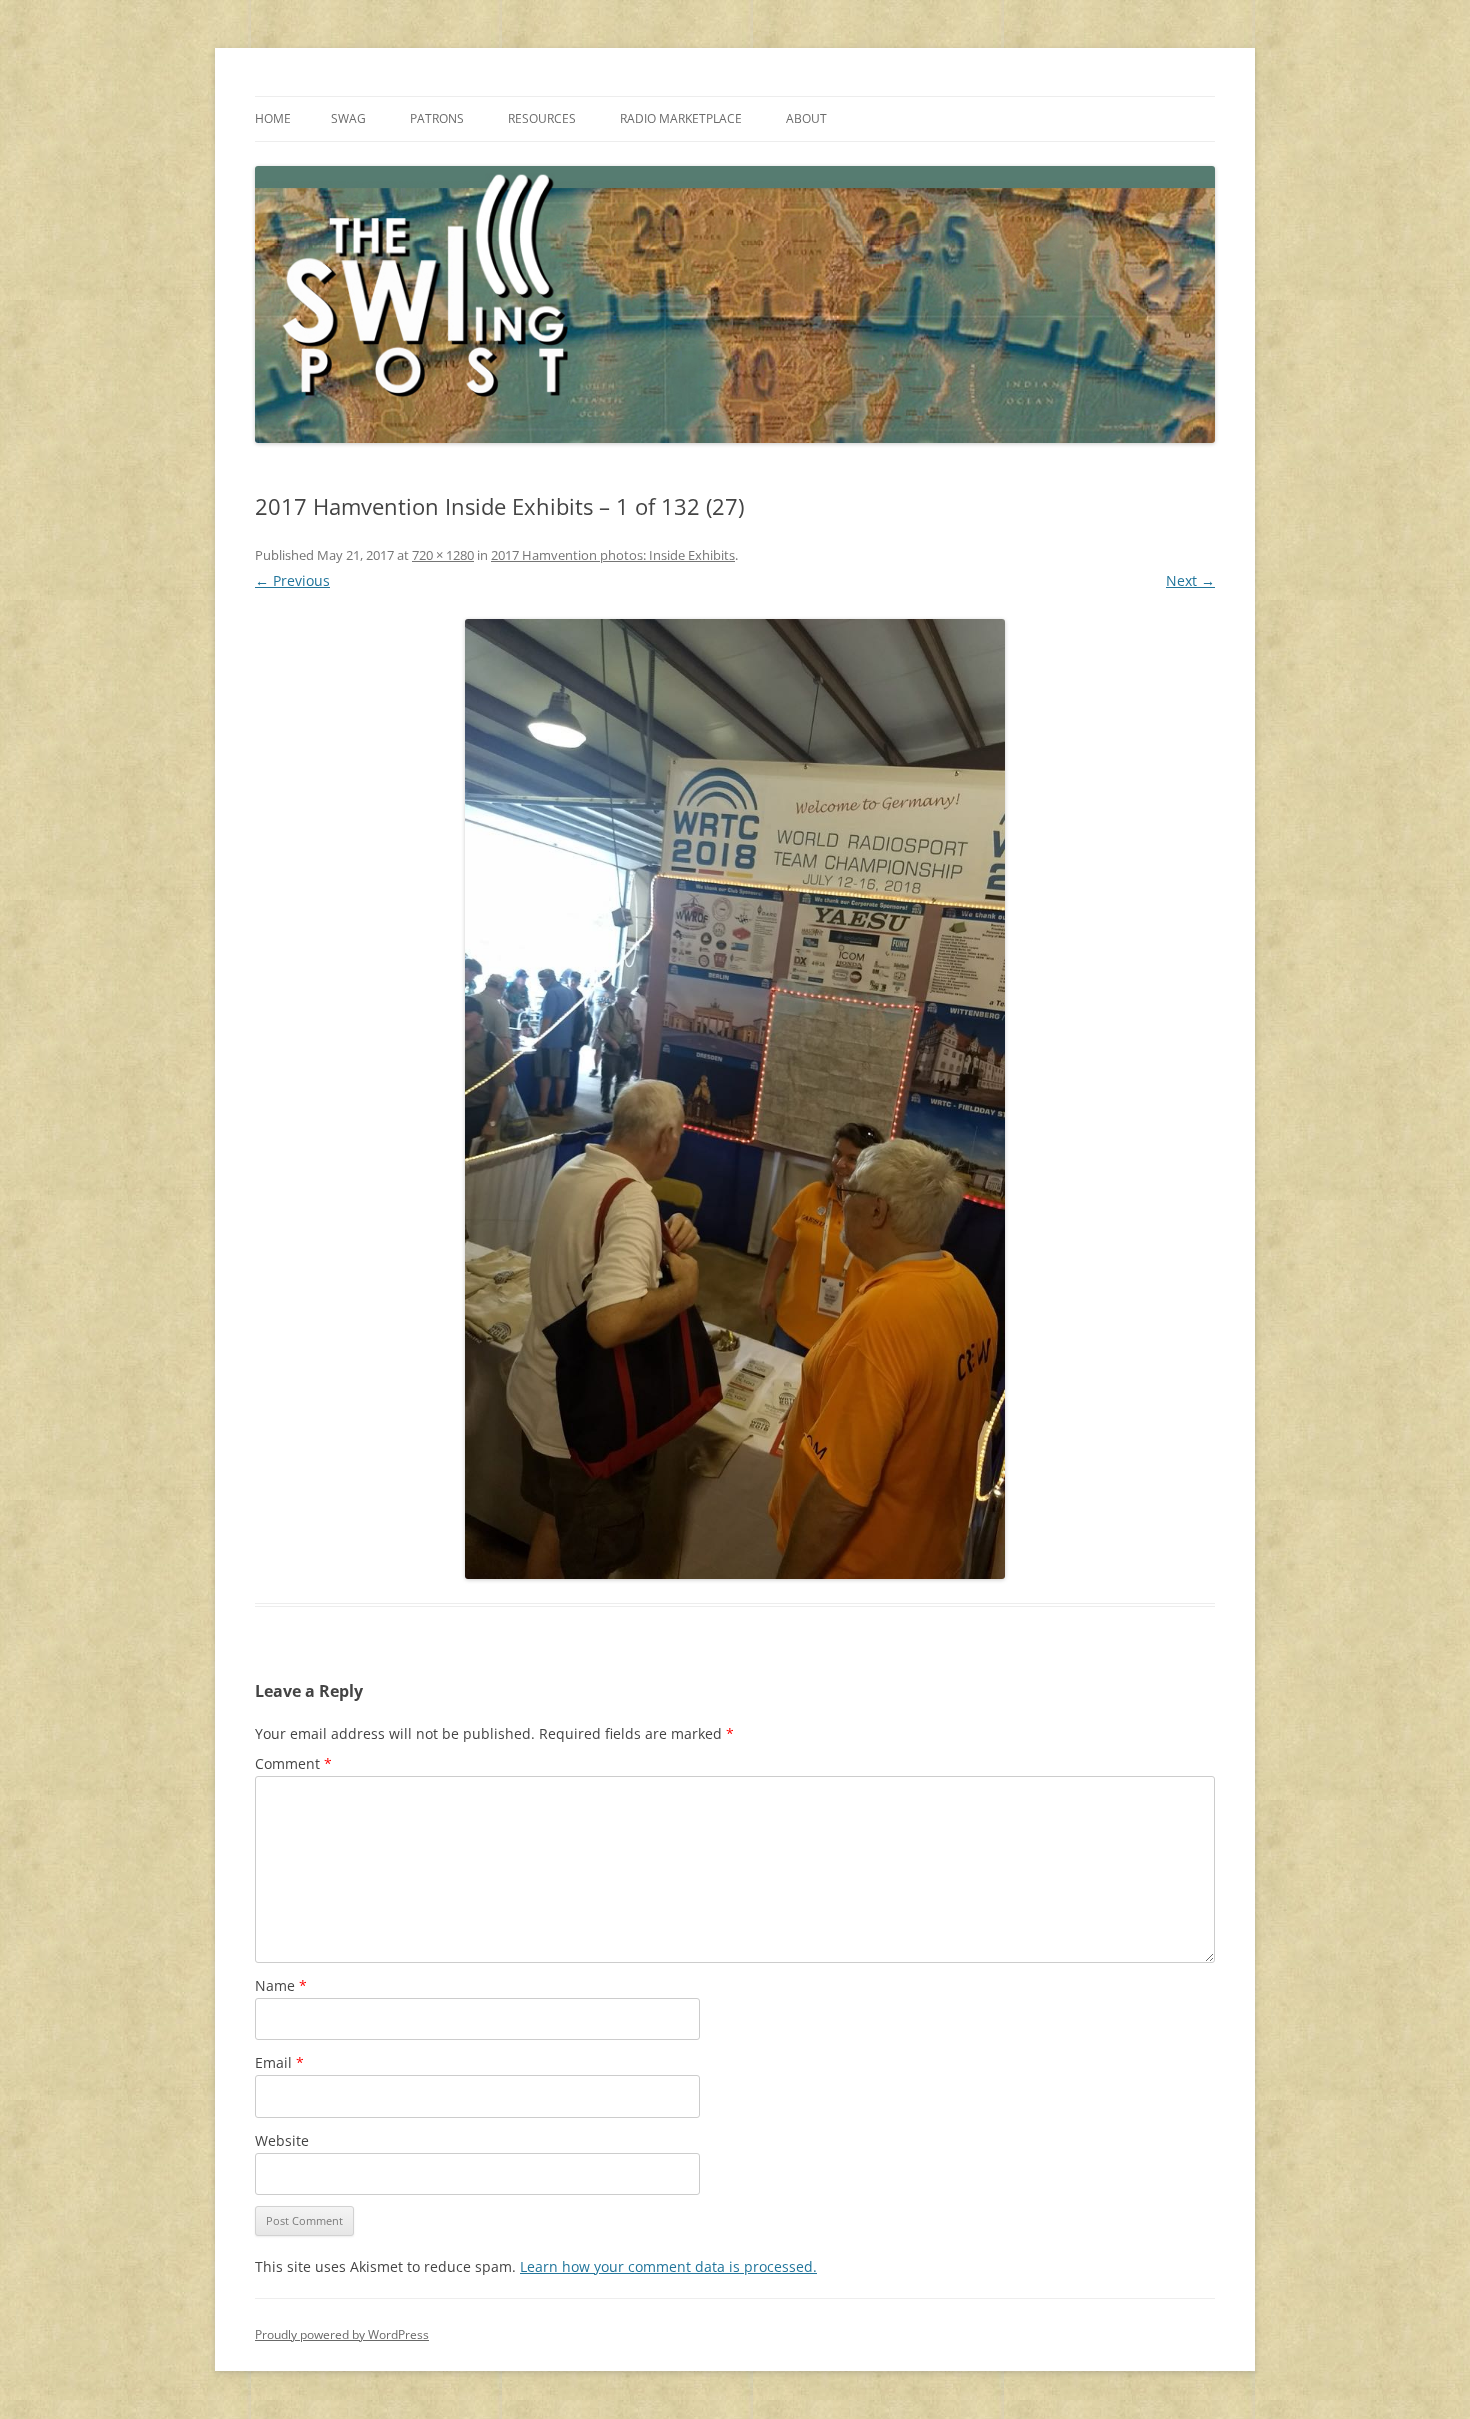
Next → (1190, 580)
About (806, 118)
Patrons (437, 118)
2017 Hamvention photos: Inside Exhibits (613, 555)
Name (281, 1985)
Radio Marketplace (681, 118)
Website (282, 2140)
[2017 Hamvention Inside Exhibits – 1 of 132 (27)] (735, 1099)
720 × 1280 (443, 555)
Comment (293, 1763)
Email (279, 2062)
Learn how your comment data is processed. (668, 2266)
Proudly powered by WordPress (342, 2334)
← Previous (292, 580)
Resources (542, 118)
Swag (348, 118)
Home (273, 118)
